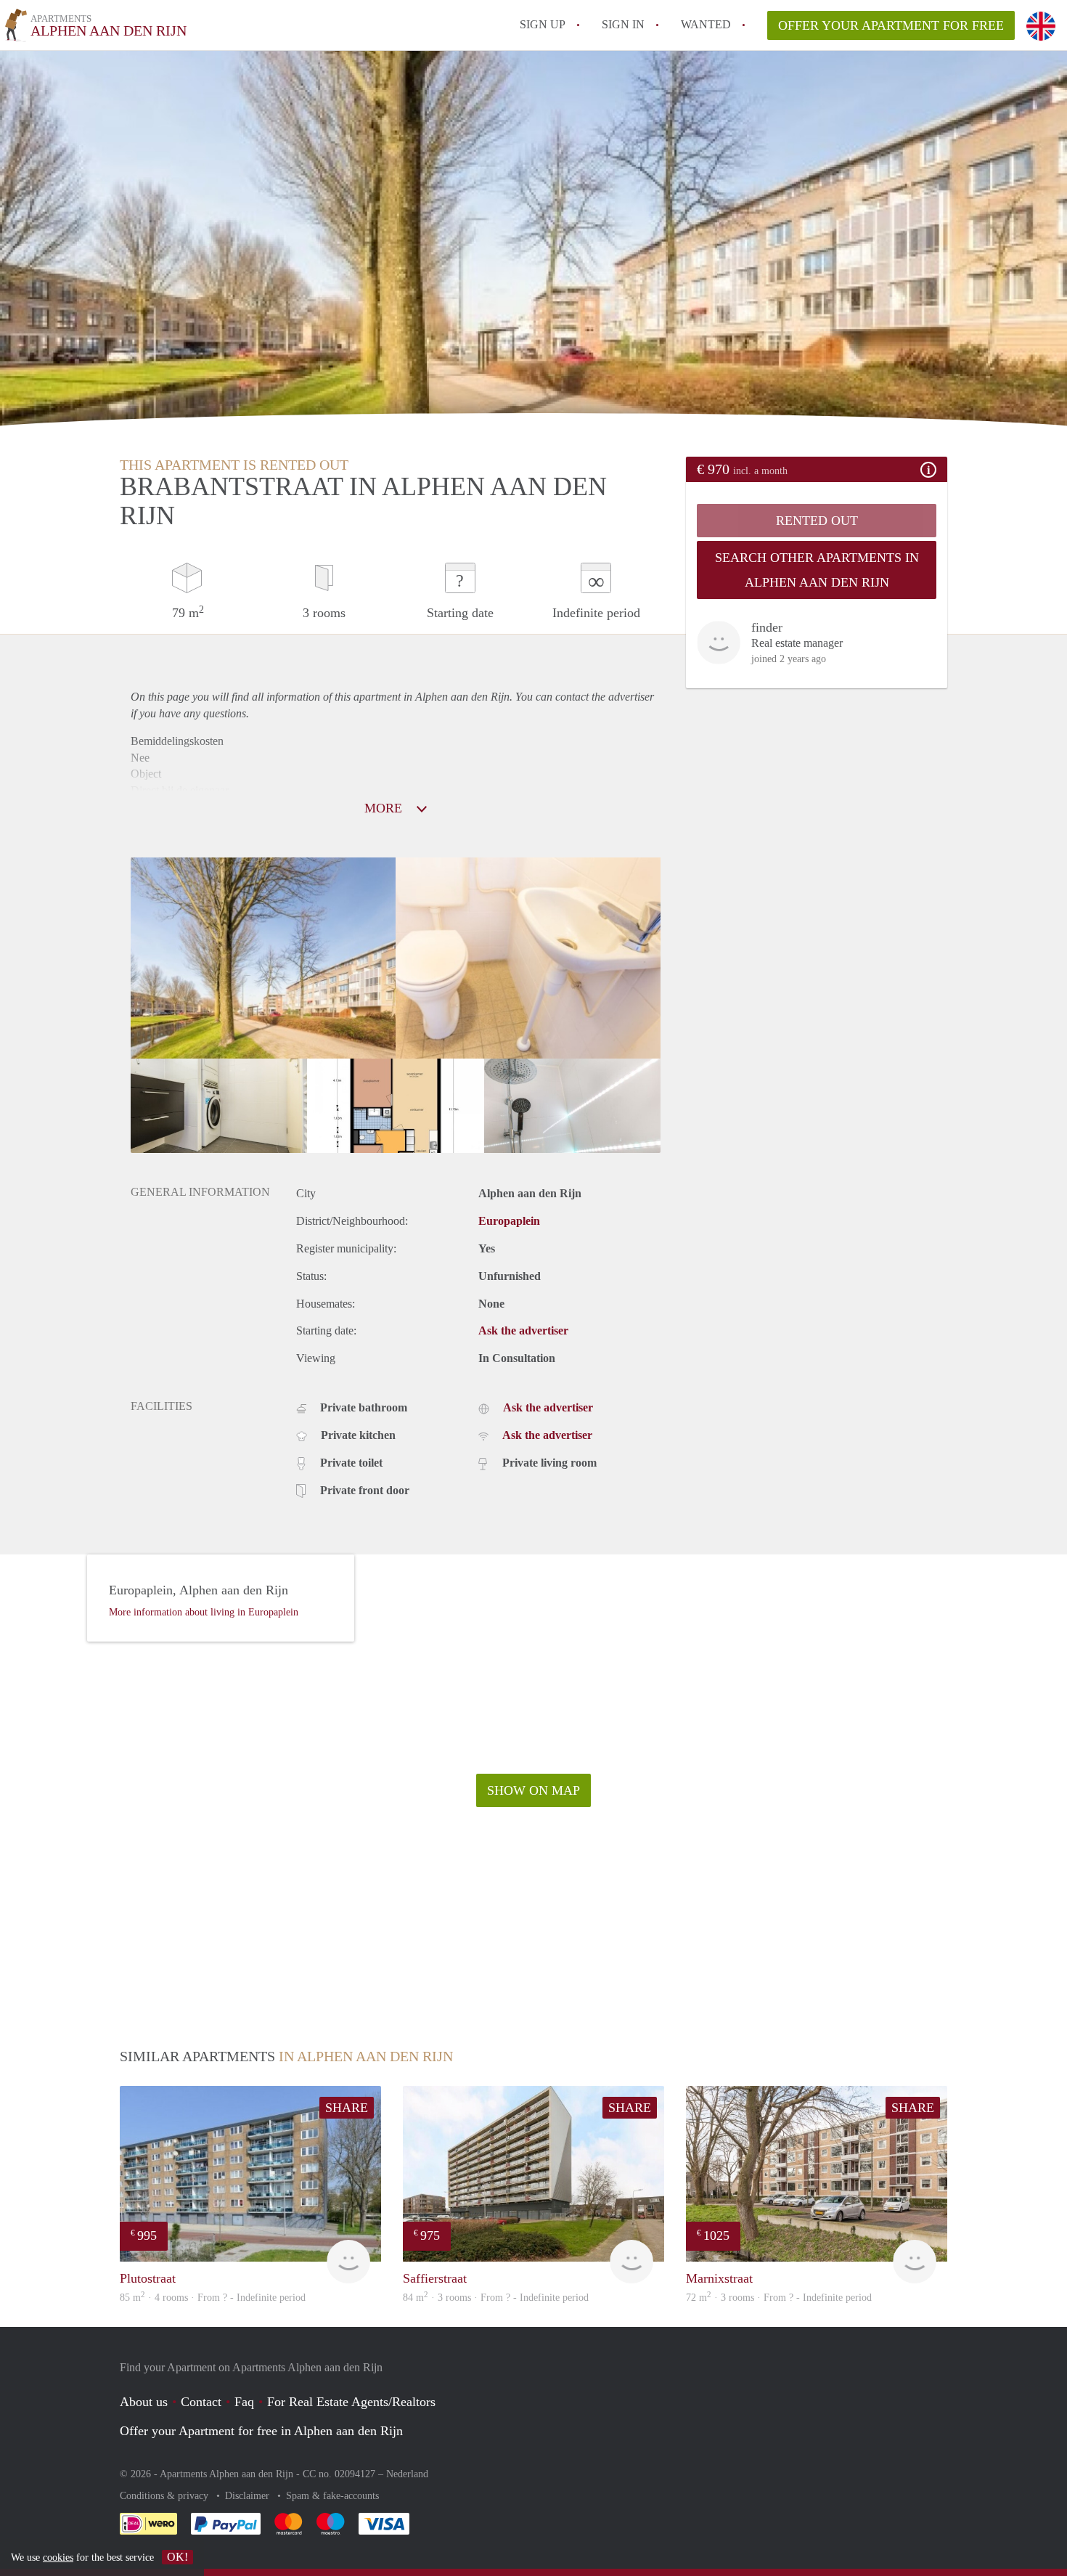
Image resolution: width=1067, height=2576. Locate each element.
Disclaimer (249, 2496)
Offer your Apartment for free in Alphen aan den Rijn (261, 2431)
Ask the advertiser (523, 1330)
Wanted (706, 24)
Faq (244, 2402)
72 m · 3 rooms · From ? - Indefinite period (779, 2298)
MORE (385, 808)
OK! (177, 2557)
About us (144, 2402)
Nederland (407, 2474)
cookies (58, 2557)
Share (347, 2108)
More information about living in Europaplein (204, 1612)
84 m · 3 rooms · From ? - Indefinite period (496, 2298)
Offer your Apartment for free (891, 25)
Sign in (623, 24)
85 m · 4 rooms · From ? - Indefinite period (213, 2298)
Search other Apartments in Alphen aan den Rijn (817, 570)
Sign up (543, 24)
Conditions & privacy (165, 2496)
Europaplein (509, 1221)
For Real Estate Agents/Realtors (351, 2402)
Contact (201, 2402)
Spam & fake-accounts (332, 2496)
